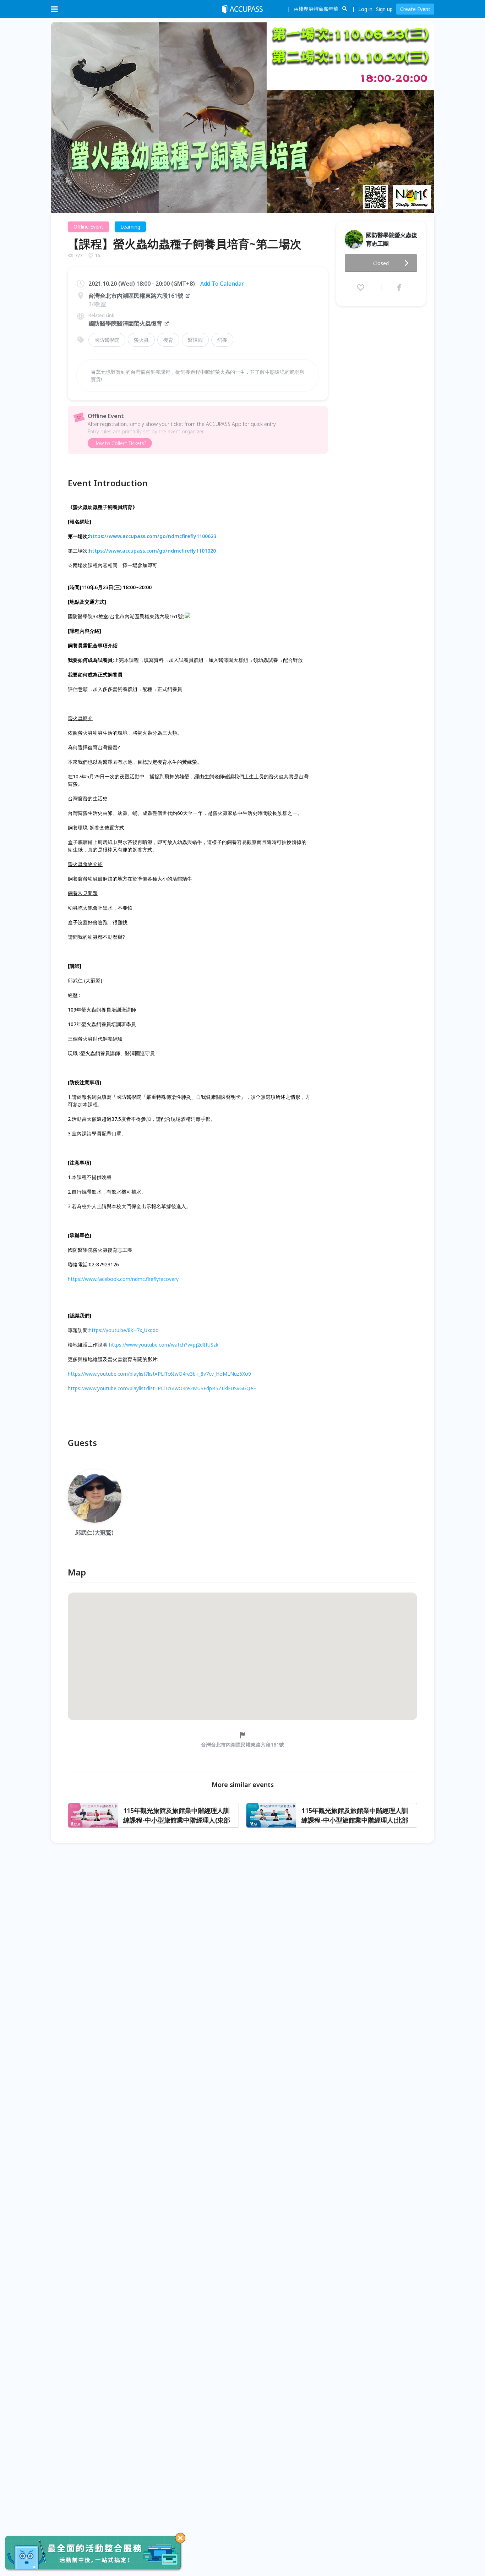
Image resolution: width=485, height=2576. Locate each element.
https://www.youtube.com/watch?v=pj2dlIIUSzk (164, 1345)
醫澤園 (195, 340)
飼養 (222, 340)
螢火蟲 (141, 340)
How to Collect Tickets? (120, 443)
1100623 (206, 536)
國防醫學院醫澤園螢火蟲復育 (125, 323)
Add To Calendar (222, 284)
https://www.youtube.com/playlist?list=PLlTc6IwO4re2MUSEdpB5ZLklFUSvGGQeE (162, 1388)
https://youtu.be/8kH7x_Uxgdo (124, 1330)
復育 (168, 340)
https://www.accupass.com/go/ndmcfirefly (143, 536)
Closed (381, 263)
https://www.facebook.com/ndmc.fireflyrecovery (123, 1279)
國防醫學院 (107, 340)
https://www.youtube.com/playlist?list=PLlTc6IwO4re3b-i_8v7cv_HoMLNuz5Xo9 (159, 1374)
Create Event (415, 9)
